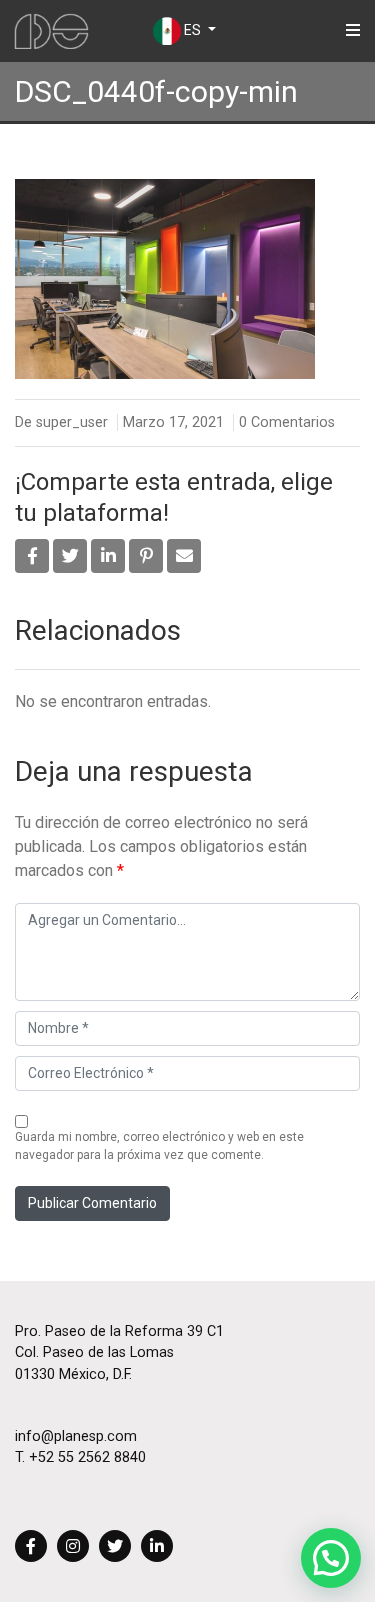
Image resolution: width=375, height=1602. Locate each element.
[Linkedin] (157, 1547)
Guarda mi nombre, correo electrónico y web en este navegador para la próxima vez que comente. (159, 1146)
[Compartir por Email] (184, 556)
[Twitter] (115, 1547)
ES (192, 30)
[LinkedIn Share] (108, 556)
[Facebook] (31, 1547)
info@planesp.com (76, 1436)
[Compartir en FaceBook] (32, 556)
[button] (331, 1558)
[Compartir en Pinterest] (146, 556)
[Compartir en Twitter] (70, 556)
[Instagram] (73, 1547)
